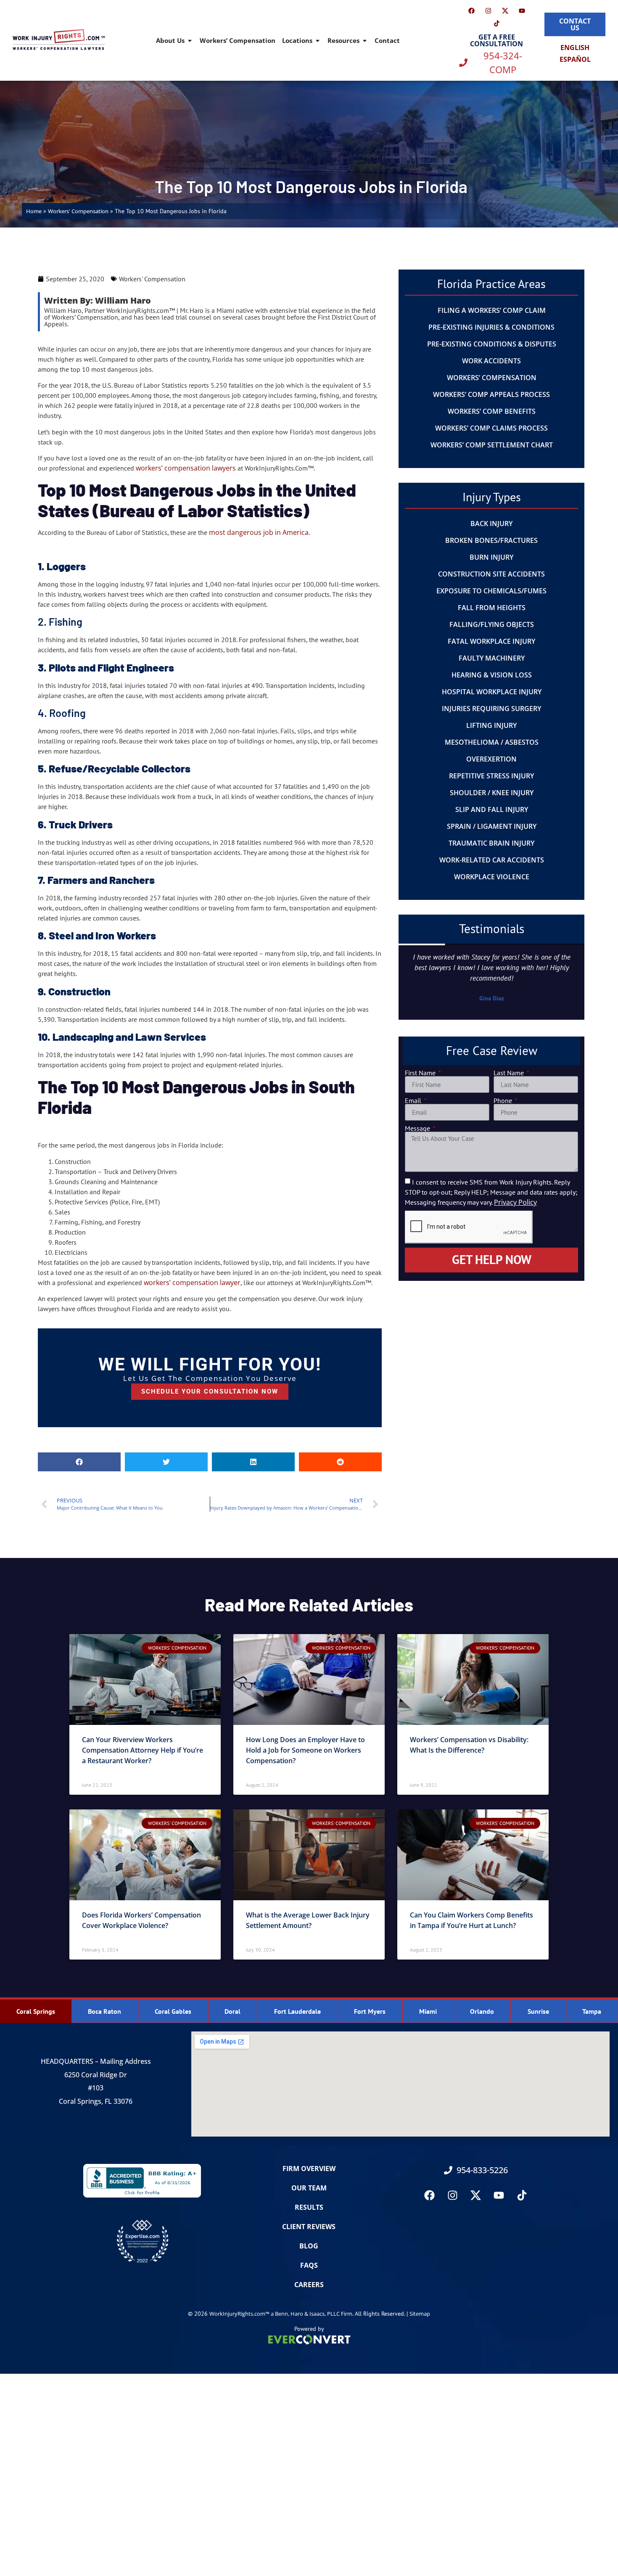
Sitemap (420, 2314)
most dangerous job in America (259, 532)
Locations (297, 40)
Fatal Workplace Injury (491, 641)
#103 (96, 2088)
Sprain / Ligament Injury (492, 826)
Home (34, 211)
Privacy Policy (515, 1202)
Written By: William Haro (98, 300)
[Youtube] (522, 11)
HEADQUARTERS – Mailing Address (96, 2061)
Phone (504, 1100)
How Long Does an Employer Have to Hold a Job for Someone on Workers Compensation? (305, 1750)
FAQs (309, 2265)
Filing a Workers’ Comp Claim (492, 310)
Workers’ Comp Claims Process (491, 428)
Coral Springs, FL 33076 (96, 2101)
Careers (309, 2285)
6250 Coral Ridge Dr (96, 2075)
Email (414, 1100)
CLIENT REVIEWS (309, 2227)
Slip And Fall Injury (492, 809)
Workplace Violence (492, 877)
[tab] (36, 2011)
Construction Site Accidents (491, 574)
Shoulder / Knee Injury (492, 793)
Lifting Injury (491, 725)
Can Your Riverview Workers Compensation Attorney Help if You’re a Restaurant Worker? (143, 1750)
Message (418, 1128)
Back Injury (491, 524)
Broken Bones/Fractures (491, 540)
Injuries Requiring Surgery (491, 709)
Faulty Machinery (492, 658)
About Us (170, 40)
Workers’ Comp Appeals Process (491, 394)
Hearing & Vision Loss (492, 675)
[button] (79, 1462)
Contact (387, 40)
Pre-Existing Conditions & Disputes (492, 344)
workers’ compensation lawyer (192, 1283)
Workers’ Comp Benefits (492, 411)
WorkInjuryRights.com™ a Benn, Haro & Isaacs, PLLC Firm (281, 2314)
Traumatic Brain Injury (491, 843)
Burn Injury (491, 557)
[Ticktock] (497, 23)
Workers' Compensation (78, 211)
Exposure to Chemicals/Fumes (491, 591)
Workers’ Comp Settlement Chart (492, 445)
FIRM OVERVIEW (309, 2169)
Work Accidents (491, 361)
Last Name (510, 1073)
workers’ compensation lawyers (186, 468)
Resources (343, 40)
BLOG (309, 2246)
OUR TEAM (309, 2188)
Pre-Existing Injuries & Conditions (491, 327)
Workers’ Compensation (238, 40)
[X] (505, 11)
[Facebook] (471, 11)
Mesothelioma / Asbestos (492, 742)
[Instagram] (488, 11)
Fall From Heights (492, 608)
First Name (421, 1073)
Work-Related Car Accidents (492, 860)
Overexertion (491, 759)
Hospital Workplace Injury (492, 692)
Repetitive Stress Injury (491, 776)
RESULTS (309, 2207)
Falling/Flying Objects (492, 624)
